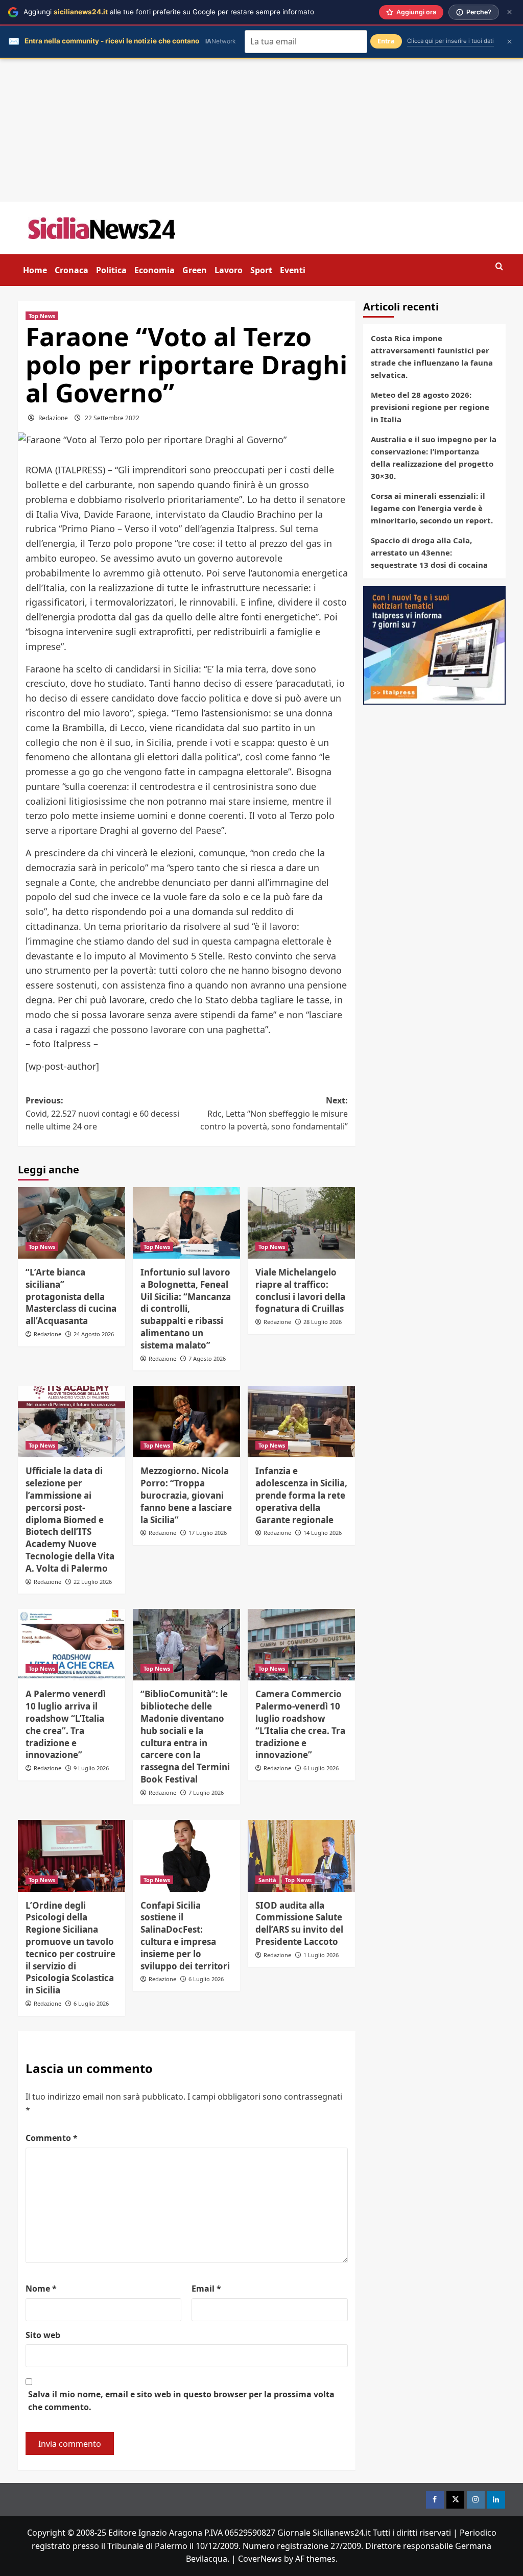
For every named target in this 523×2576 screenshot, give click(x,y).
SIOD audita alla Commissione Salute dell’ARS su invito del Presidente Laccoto (299, 1923)
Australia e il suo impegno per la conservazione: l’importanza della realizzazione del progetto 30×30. (434, 458)
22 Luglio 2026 (93, 1582)
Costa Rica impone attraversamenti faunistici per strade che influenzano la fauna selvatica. (432, 356)
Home (35, 270)
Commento (52, 2138)
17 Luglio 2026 (208, 1533)
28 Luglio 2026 (323, 1322)
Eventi (293, 270)
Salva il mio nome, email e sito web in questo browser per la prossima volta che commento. (181, 2401)
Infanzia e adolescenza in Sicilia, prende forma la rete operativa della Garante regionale (301, 1495)
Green (195, 270)
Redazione (53, 418)
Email (206, 2289)
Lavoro (229, 270)
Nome (41, 2289)
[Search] (499, 267)
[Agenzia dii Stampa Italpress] (434, 644)
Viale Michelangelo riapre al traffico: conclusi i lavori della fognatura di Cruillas (300, 1290)
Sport (261, 270)
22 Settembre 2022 (112, 418)
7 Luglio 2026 (206, 1792)
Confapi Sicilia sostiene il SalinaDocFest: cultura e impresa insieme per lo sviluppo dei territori (185, 1936)
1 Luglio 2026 (321, 1955)
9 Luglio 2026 (91, 1768)
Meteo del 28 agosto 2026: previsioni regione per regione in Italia (430, 407)
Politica (111, 270)
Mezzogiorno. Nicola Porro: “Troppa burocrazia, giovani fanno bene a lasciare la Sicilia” (186, 1495)
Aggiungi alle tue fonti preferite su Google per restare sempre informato (169, 12)
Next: (274, 1113)
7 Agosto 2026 (207, 1358)
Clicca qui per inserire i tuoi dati (450, 41)
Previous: (102, 1113)
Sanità (267, 1880)
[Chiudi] (509, 12)
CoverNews (260, 2559)
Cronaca (72, 270)
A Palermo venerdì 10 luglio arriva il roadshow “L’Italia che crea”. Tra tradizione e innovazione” (66, 1724)
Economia (154, 270)
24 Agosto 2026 (94, 1334)
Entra (386, 41)
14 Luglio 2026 (323, 1533)
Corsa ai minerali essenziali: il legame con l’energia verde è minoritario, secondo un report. (432, 508)
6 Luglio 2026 (321, 1768)
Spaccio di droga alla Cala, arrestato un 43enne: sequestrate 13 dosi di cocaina (429, 552)
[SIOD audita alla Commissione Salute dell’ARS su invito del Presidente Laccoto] (301, 1856)
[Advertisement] (261, 130)
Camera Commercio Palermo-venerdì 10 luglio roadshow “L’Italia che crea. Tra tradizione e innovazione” (300, 1724)
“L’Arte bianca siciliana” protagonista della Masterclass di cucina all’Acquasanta (71, 1296)
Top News (42, 316)
